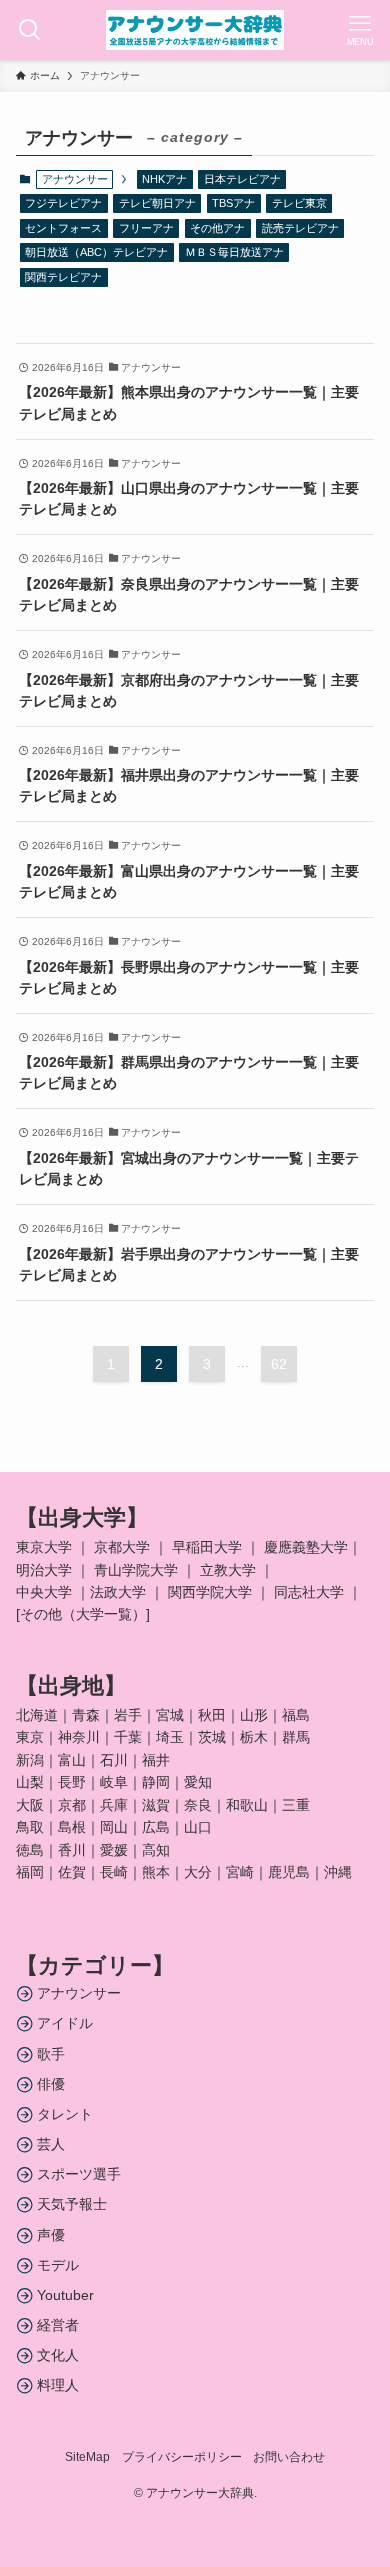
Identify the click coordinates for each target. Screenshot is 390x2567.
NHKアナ (164, 179)
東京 (30, 1737)
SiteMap (87, 2456)
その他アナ (217, 228)
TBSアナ (233, 203)
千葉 (128, 1737)
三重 (296, 1805)
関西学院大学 (212, 1592)
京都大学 (122, 1547)
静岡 (156, 1782)
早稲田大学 (207, 1547)
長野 (72, 1782)
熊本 (156, 1872)
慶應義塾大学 (306, 1547)
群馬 (296, 1737)
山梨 (30, 1782)
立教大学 (228, 1570)
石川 (114, 1760)
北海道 (37, 1715)
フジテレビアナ (63, 203)
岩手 (128, 1715)
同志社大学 (309, 1592)
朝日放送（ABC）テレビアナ (96, 252)
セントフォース (63, 228)
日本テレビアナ (242, 179)
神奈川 (79, 1737)
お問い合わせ (289, 2456)
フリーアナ (146, 228)
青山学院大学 (136, 1570)
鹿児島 (289, 1872)
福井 (156, 1760)
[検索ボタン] (30, 30)
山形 (254, 1715)
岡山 (114, 1827)
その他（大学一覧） (83, 1614)
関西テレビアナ (63, 277)
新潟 (30, 1760)
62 (279, 1364)
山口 (198, 1827)
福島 (296, 1715)
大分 (198, 1872)
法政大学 (118, 1592)
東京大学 (44, 1547)
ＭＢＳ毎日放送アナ (234, 252)
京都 (72, 1805)
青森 (86, 1715)
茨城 (212, 1737)
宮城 (170, 1715)
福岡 (30, 1872)
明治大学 (44, 1570)
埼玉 (170, 1737)
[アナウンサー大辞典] (195, 30)
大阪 (30, 1805)
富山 (72, 1760)
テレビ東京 (299, 203)
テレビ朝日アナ (157, 203)
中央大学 (44, 1592)
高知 (156, 1850)
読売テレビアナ (300, 228)
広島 (156, 1827)
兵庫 (114, 1805)
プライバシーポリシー (182, 2456)
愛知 (198, 1782)
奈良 (198, 1805)
